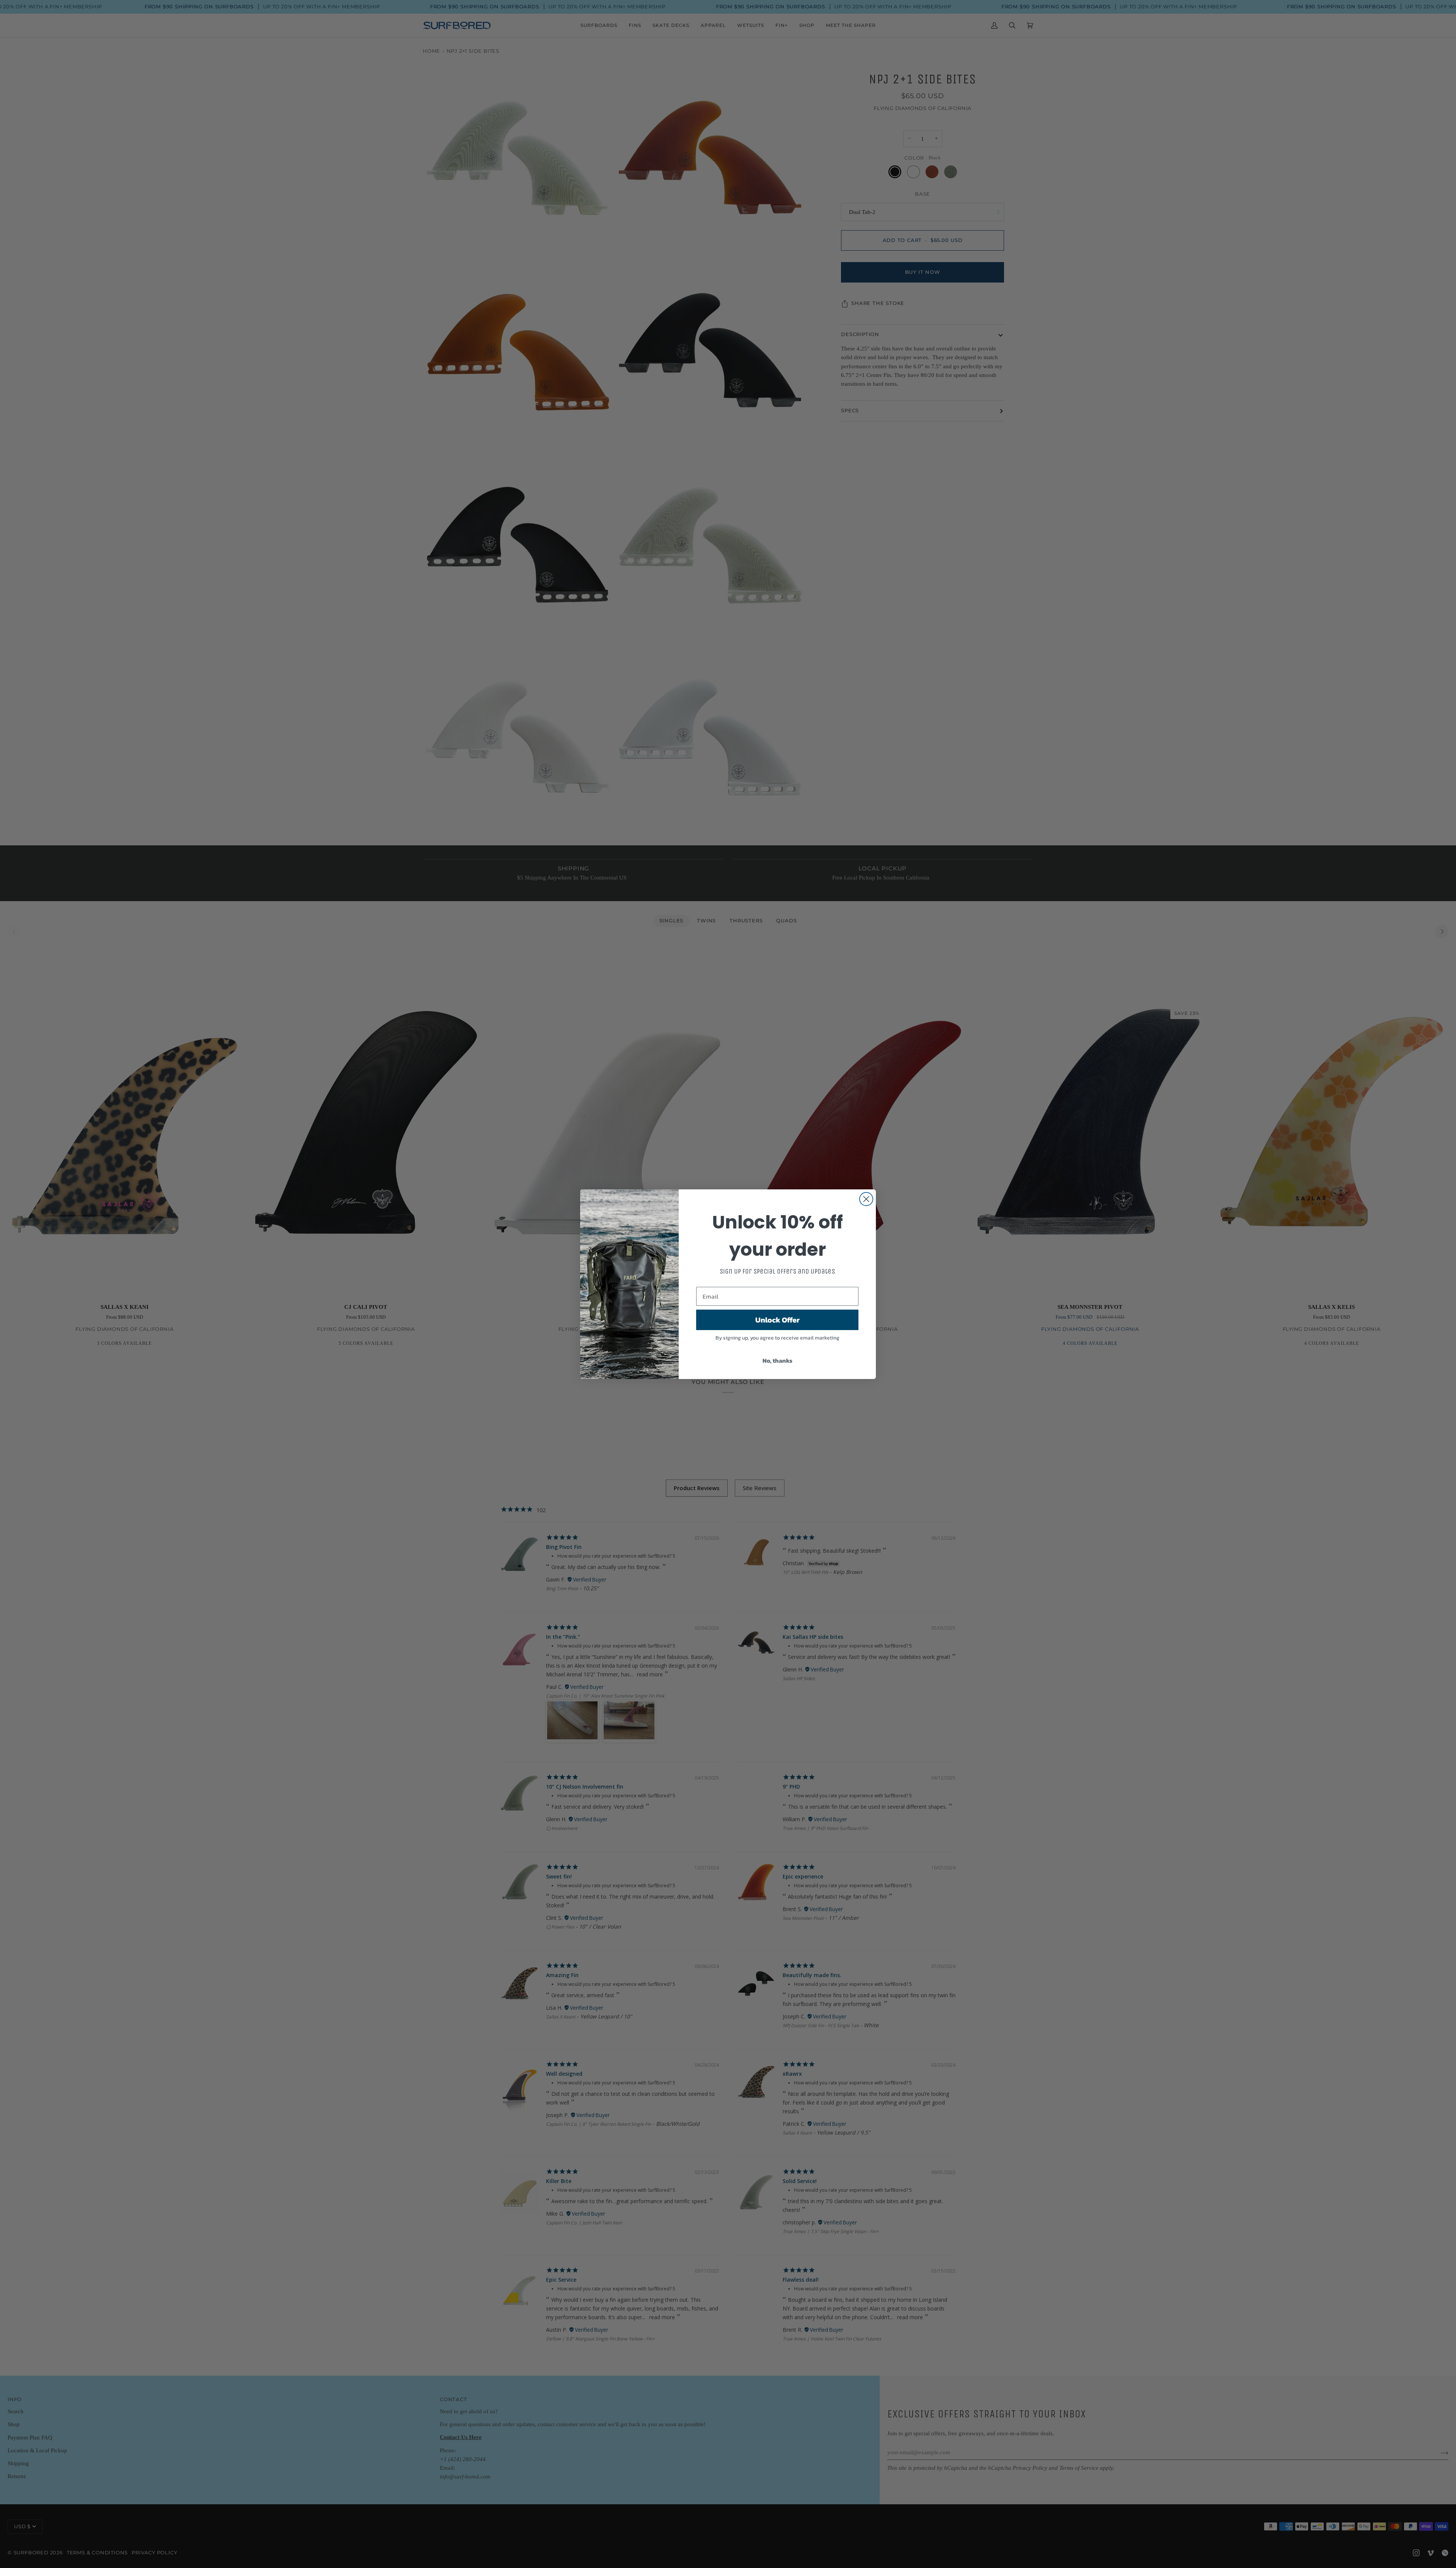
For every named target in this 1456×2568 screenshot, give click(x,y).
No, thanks (777, 1360)
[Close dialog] (866, 1199)
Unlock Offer (777, 1319)
